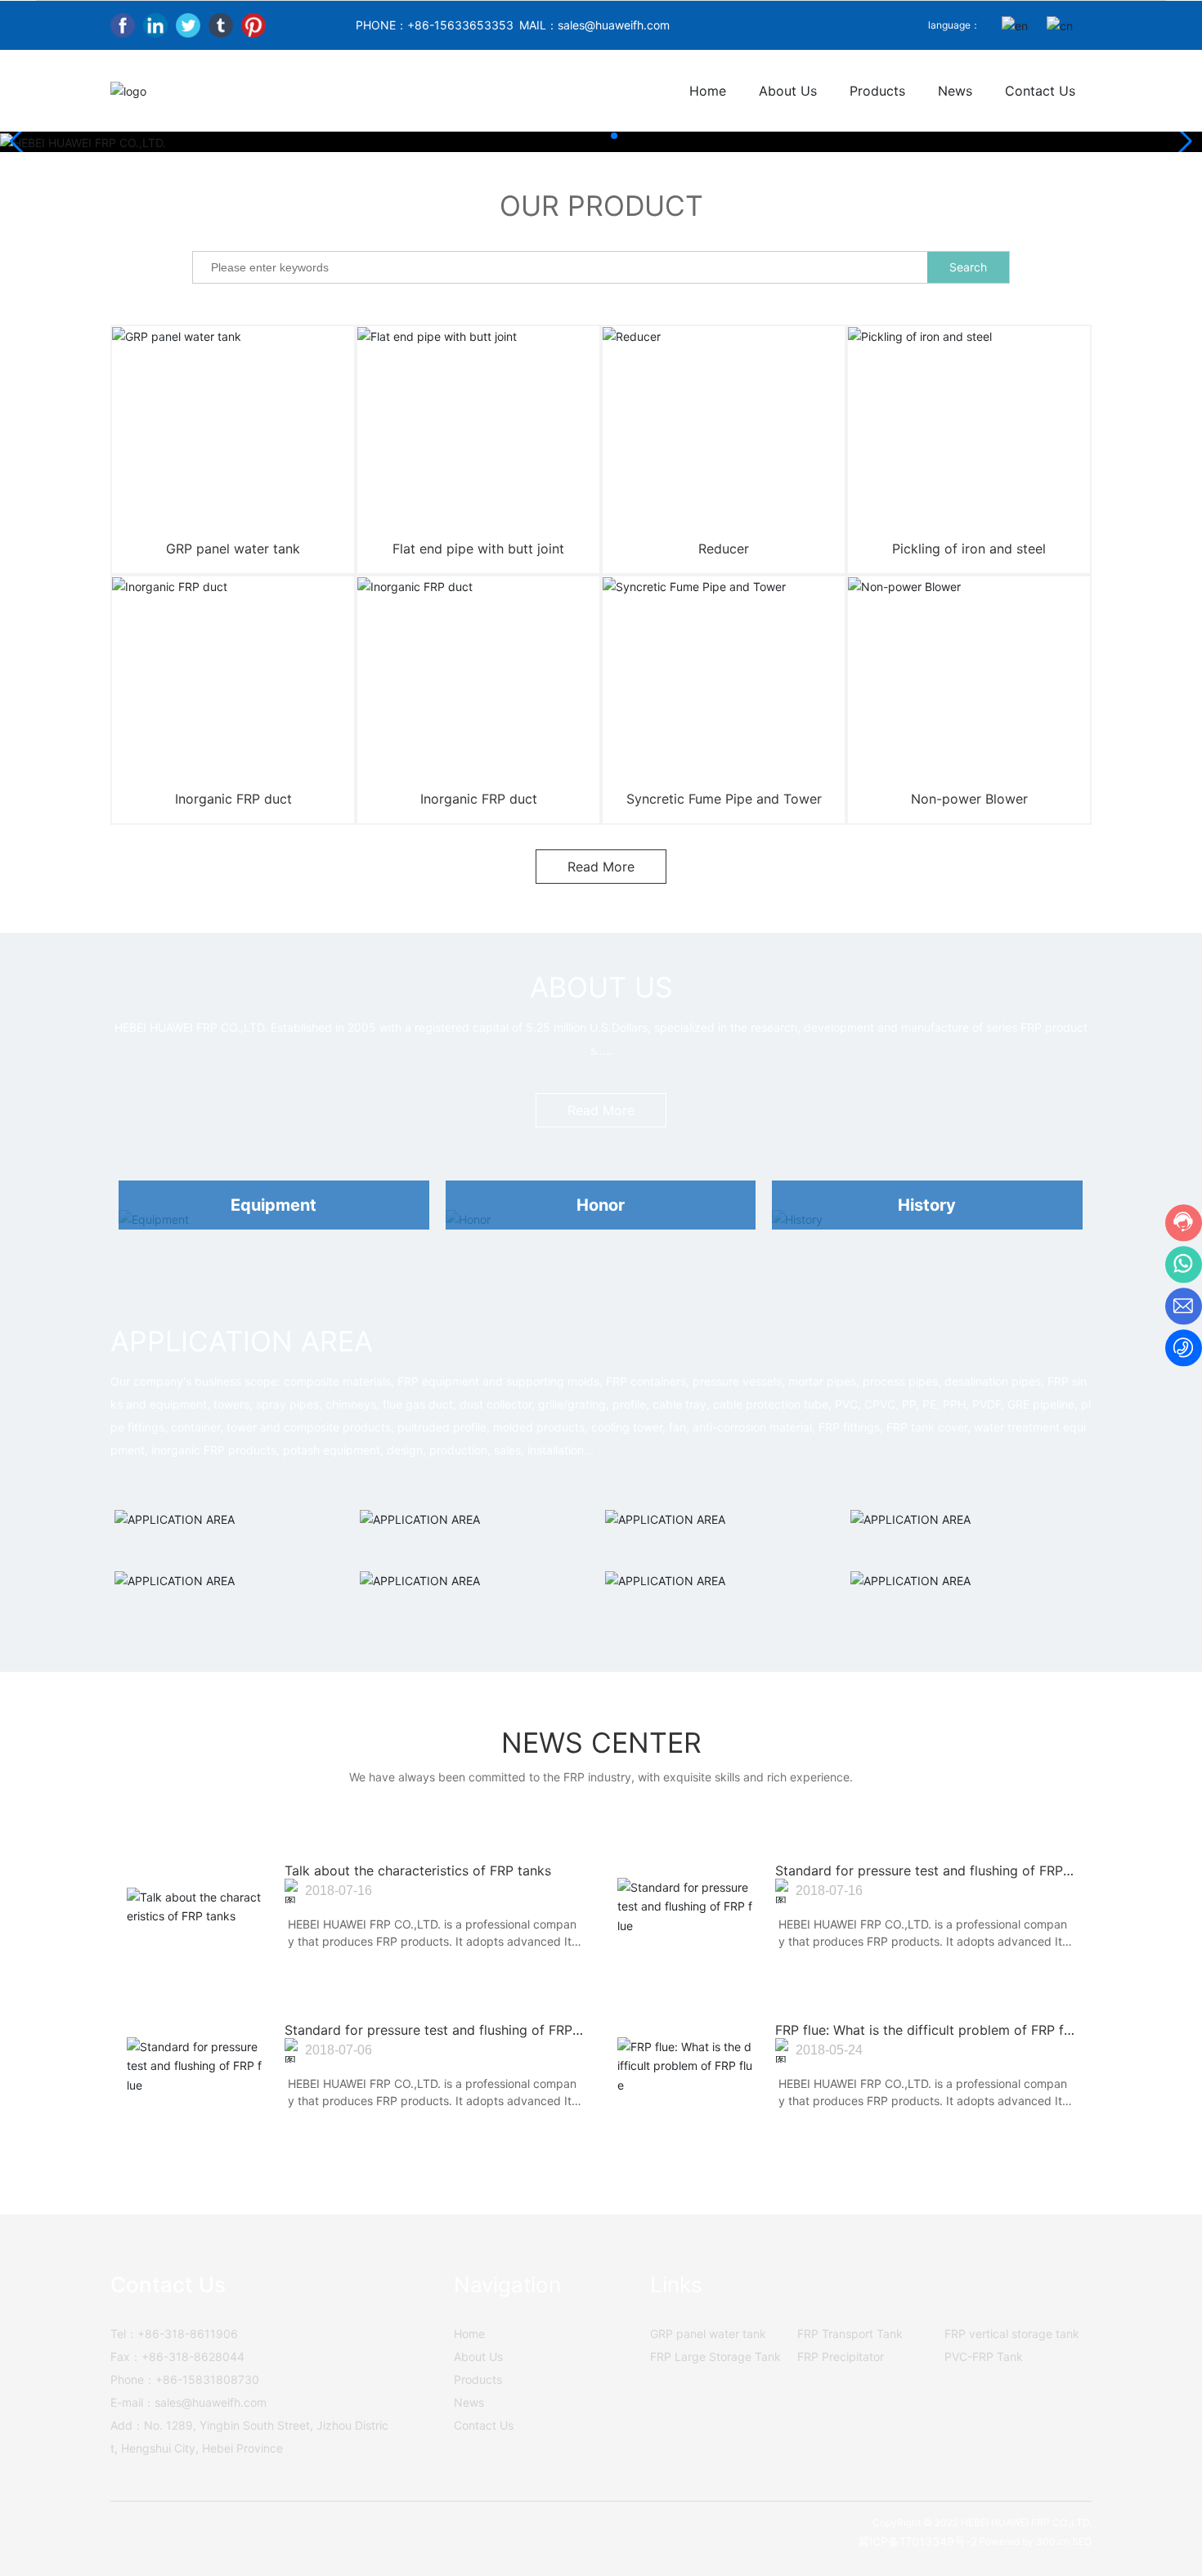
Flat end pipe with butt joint (478, 549)
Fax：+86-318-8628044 (177, 2356)
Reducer (724, 549)
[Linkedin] (155, 25)
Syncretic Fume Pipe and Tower (724, 799)
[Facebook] (123, 25)
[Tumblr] (221, 25)
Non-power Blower (969, 799)
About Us (478, 2356)
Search (968, 267)
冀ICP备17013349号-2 (917, 2541)
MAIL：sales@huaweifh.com (594, 25)
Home (469, 2334)
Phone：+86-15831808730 (185, 2379)
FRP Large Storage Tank (715, 2356)
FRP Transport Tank (850, 2334)
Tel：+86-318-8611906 (174, 2334)
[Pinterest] (253, 25)
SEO (1082, 2541)
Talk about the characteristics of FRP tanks (418, 1870)
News (469, 2402)
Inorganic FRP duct (233, 799)
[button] (588, 136)
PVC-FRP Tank (984, 2356)
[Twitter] (188, 25)
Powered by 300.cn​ (1024, 2541)
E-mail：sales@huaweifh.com (188, 2402)
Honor (601, 1205)
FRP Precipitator (841, 2356)
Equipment (274, 1205)
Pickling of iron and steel (969, 549)
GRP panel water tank (233, 549)
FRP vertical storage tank (1012, 2334)
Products (478, 2379)
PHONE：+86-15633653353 (435, 25)
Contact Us (484, 2425)
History (927, 1205)
